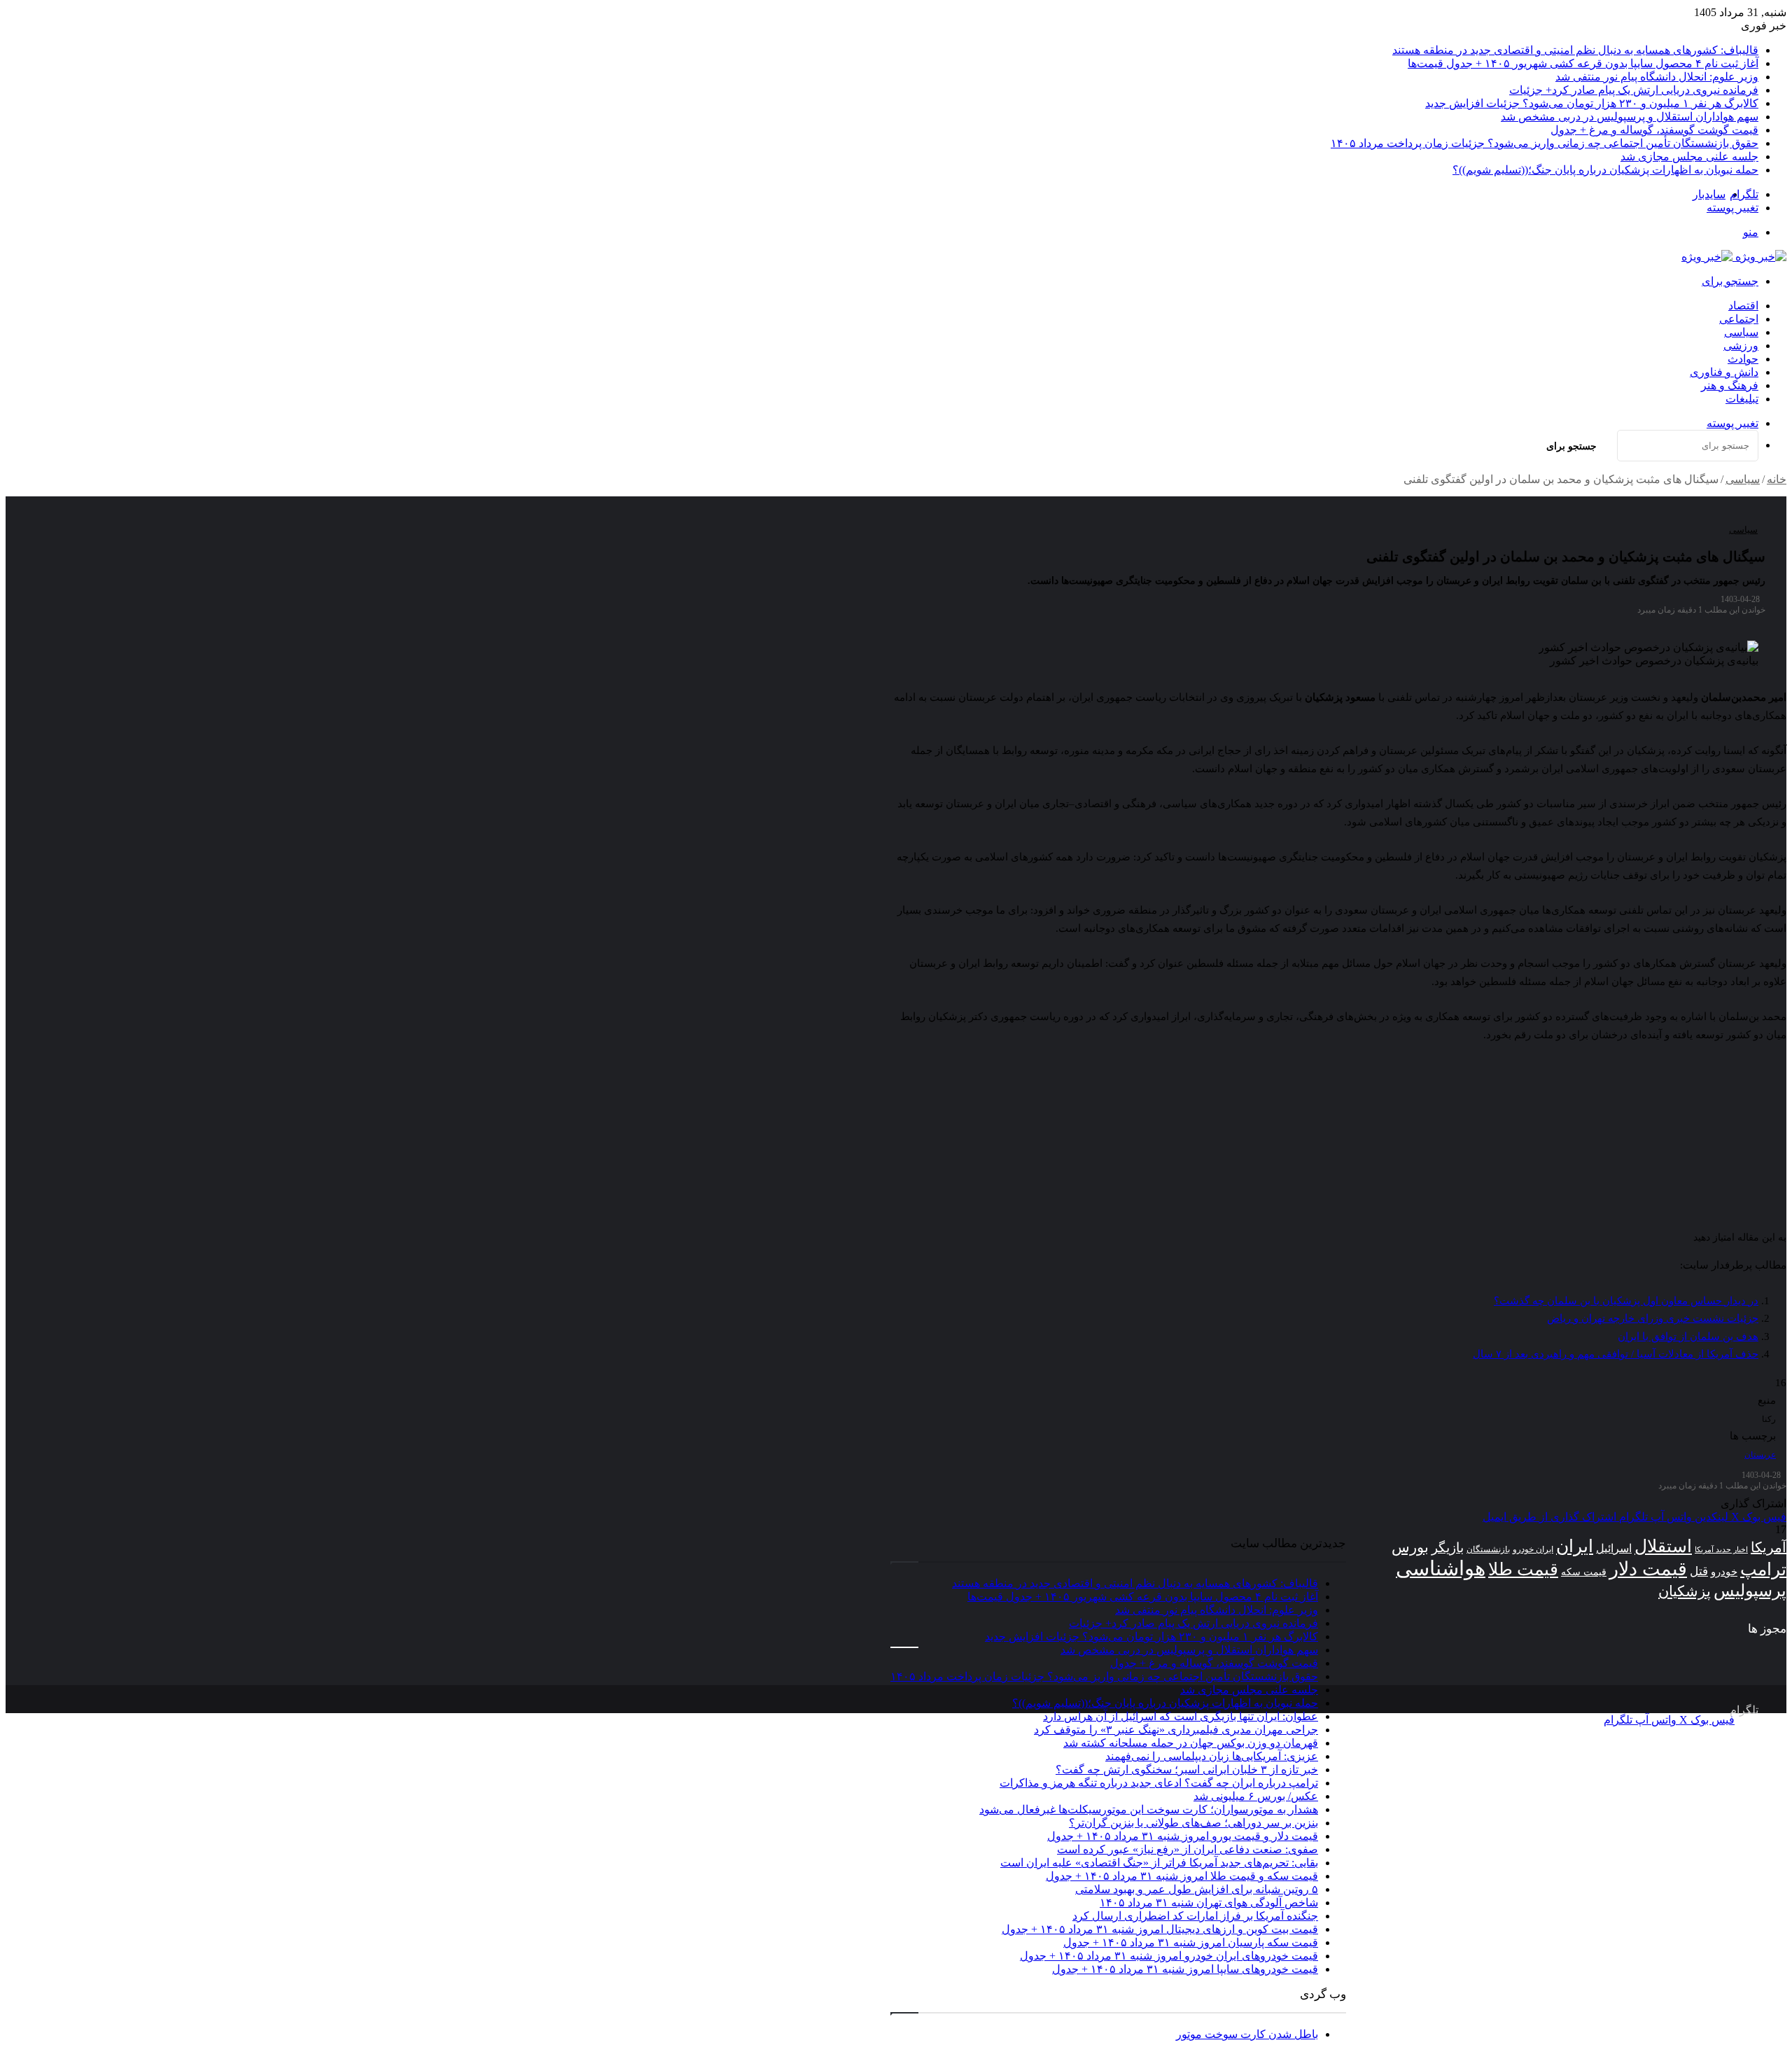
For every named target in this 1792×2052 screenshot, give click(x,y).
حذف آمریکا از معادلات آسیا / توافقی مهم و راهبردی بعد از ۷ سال (1616, 1354)
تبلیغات (1742, 399)
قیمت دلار (1648, 1569)
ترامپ (1763, 1569)
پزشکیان (1685, 1591)
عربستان (1760, 1455)
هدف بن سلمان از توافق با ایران (1688, 1336)
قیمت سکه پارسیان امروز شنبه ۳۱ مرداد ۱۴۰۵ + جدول (1191, 1942)
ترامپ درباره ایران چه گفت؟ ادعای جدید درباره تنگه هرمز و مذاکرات (1159, 1783)
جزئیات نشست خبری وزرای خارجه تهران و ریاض (1653, 1318)
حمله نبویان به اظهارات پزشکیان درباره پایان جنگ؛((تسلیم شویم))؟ (1605, 170)
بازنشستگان (1488, 1549)
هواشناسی (1441, 1568)
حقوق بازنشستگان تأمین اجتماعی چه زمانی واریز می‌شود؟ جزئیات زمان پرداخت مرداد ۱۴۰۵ (1545, 143)
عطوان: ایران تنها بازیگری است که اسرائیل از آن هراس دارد (1181, 1716)
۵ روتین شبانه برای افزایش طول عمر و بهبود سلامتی (1197, 1889)
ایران (1575, 1546)
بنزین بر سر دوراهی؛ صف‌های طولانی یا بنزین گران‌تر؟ (1193, 1823)
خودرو (1724, 1571)
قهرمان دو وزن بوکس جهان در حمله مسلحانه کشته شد (1191, 1743)
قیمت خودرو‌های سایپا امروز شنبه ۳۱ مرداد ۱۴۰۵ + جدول (1185, 1969)
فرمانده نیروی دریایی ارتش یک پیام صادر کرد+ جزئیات (1634, 90)
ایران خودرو (1533, 1549)
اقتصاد (1743, 306)
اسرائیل (1614, 1548)
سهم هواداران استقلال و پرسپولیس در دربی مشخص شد (1630, 117)
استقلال (1663, 1546)
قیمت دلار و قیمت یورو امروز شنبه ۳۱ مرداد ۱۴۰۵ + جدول (1183, 1836)
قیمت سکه (1584, 1572)
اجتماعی (1739, 319)
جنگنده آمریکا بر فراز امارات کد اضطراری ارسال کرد (1195, 1916)
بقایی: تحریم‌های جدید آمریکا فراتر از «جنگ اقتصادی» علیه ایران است (1159, 1863)
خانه (1777, 479)
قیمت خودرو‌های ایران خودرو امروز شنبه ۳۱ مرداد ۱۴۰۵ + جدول (1169, 1956)
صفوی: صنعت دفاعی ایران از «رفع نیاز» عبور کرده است (1188, 1849)
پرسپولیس (1750, 1590)
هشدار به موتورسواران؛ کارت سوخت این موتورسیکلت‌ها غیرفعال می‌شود (1149, 1809)
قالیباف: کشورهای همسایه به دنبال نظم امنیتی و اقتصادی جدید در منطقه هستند (1575, 50)
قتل (1699, 1571)
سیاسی (1741, 332)
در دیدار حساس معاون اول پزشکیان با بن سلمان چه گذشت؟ (1626, 1301)
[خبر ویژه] (1734, 257)
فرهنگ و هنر (1730, 385)
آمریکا (1769, 1547)
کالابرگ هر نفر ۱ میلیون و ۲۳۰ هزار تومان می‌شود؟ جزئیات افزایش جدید (1592, 103)
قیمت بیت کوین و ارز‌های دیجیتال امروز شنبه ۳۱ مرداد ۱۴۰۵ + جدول (1160, 1929)
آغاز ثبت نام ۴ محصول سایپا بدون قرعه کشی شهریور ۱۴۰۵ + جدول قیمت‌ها (1583, 63)
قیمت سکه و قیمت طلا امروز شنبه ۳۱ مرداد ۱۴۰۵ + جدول (1182, 1876)
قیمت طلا (1523, 1569)
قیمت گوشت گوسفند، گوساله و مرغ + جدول (1654, 130)
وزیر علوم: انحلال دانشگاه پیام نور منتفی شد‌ (1657, 77)
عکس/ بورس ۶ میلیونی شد (1256, 1796)
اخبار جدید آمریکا (1721, 1550)
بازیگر (1448, 1548)
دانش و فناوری (1724, 372)
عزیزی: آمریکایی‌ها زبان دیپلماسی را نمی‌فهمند (1212, 1756)
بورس (1410, 1547)
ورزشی (1741, 346)
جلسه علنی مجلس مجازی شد (1689, 156)
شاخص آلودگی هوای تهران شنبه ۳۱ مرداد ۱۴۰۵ (1209, 1903)
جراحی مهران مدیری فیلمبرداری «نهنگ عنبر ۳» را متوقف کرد (1176, 1730)
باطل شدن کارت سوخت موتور (1247, 2034)
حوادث (1743, 359)
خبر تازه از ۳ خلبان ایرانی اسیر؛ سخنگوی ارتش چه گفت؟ (1187, 1770)
